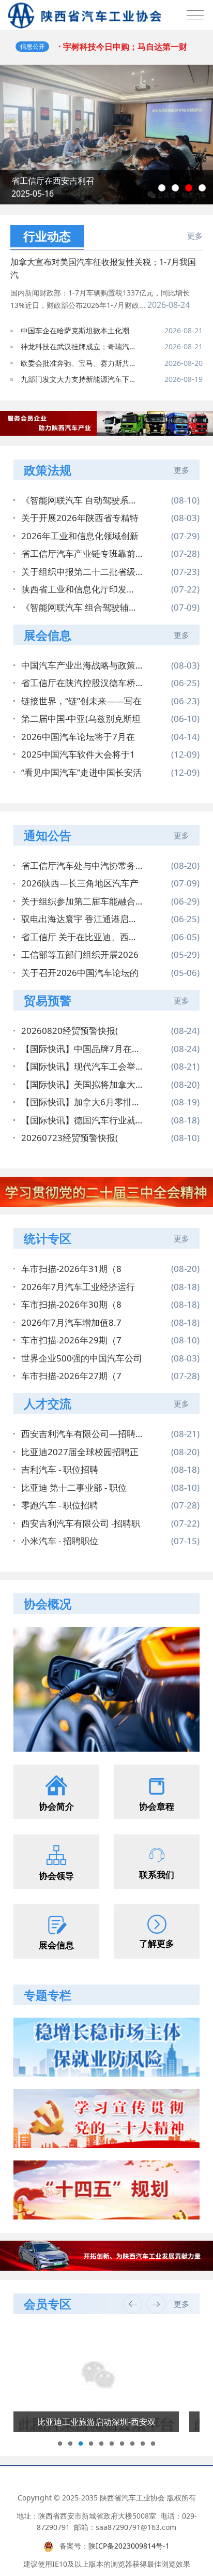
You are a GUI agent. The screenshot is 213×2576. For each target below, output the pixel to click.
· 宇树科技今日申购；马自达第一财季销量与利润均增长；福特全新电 (126, 51)
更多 (195, 235)
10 (153, 2444)
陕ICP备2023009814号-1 (129, 2546)
